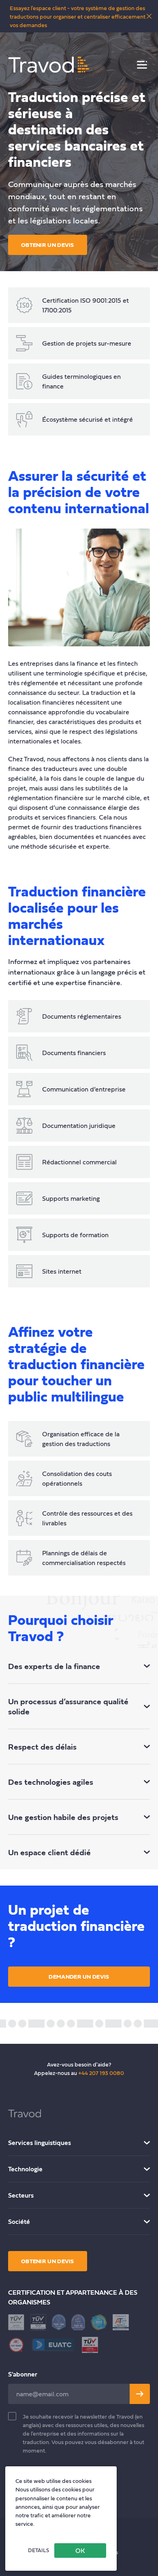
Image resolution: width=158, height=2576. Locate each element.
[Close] (149, 16)
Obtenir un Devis (48, 2261)
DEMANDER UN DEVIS (79, 1976)
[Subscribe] (140, 2394)
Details (38, 2550)
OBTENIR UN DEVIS (48, 245)
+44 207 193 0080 (101, 2073)
